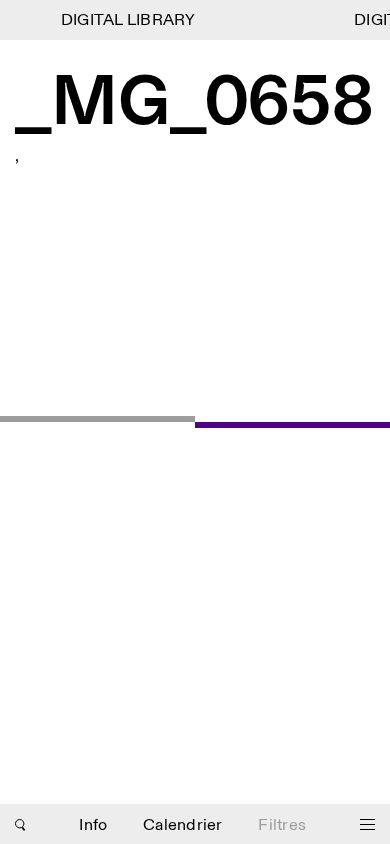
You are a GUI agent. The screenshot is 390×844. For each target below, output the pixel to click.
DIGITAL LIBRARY (126, 20)
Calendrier (183, 825)
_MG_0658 (194, 104)
